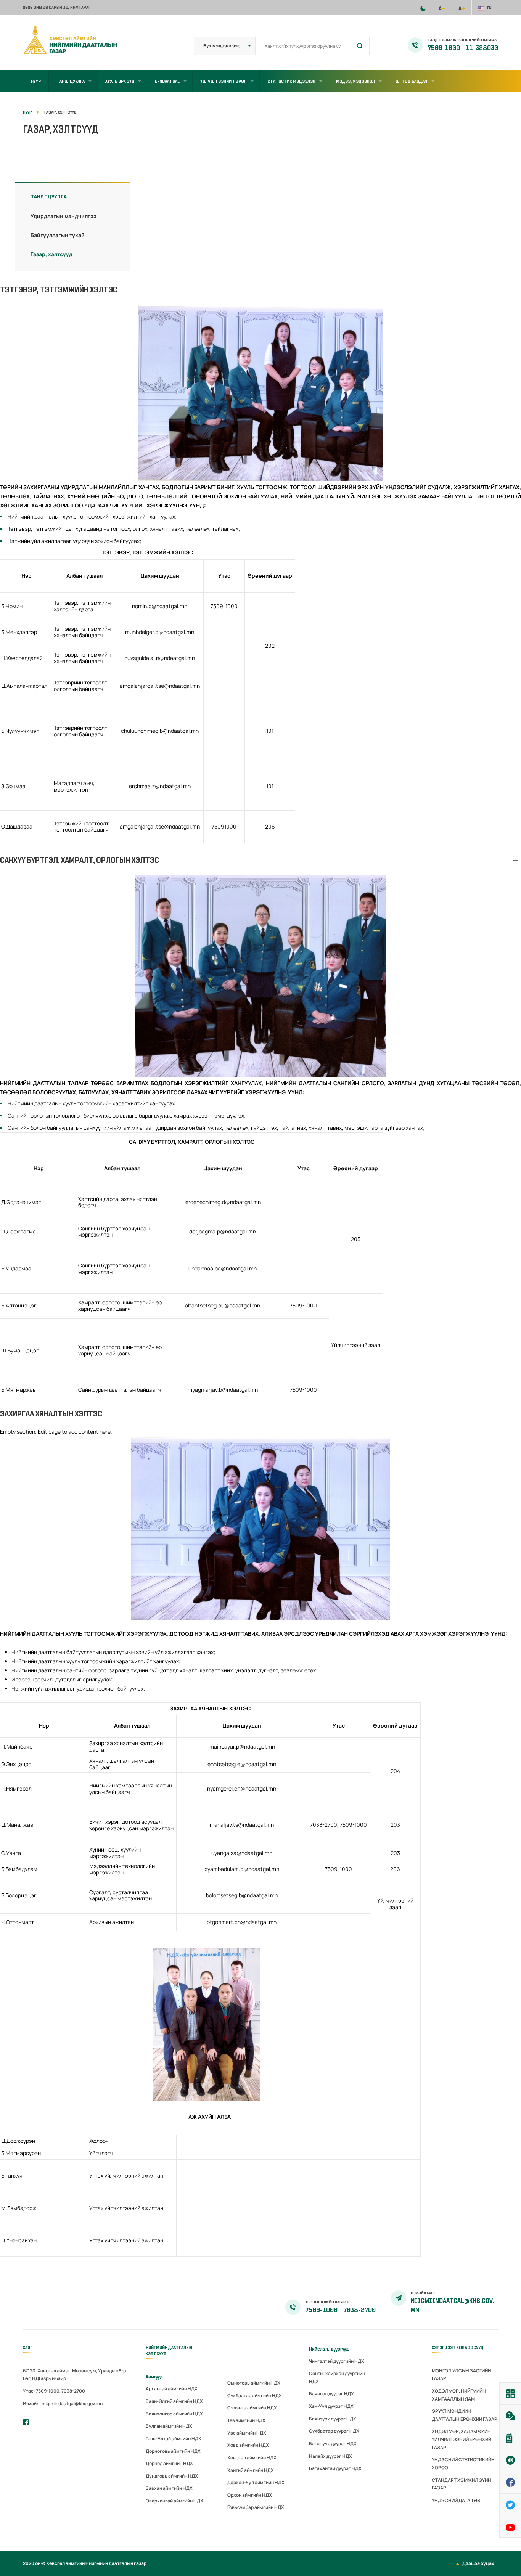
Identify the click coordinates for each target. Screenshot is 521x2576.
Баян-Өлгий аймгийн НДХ (174, 2401)
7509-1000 (444, 48)
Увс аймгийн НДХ (247, 2433)
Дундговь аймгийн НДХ (172, 2476)
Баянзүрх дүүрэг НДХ (333, 2419)
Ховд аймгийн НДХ (248, 2445)
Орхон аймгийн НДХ (250, 2495)
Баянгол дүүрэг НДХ (331, 2394)
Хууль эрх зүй (120, 81)
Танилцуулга (71, 81)
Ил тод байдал (411, 81)
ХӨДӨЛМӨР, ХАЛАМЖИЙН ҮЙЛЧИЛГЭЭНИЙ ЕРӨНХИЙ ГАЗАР (462, 2439)
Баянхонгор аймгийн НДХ (174, 2414)
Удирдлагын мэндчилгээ (64, 216)
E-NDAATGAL (167, 81)
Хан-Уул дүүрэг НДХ (331, 2406)
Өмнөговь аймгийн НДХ (254, 2383)
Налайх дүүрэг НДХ (330, 2456)
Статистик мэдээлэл (291, 81)
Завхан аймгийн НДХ (169, 2488)
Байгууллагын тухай (58, 235)
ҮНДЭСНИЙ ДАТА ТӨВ (456, 2500)
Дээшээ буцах (478, 2563)
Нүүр (36, 81)
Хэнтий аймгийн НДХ (251, 2470)
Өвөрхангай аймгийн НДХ (174, 2501)
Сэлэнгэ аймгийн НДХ (252, 2408)
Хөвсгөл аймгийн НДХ (252, 2458)
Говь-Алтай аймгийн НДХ (174, 2439)
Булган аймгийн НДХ (169, 2426)
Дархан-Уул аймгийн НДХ (256, 2482)
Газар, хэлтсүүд (51, 254)
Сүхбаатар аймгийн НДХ (255, 2395)
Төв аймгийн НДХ (246, 2420)
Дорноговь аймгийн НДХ (173, 2451)
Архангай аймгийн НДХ (172, 2389)
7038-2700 (359, 2310)
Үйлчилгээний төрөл (224, 81)
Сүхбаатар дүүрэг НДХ (334, 2431)
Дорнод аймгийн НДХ (169, 2463)
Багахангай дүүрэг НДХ (335, 2468)
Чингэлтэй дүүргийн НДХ (337, 2361)
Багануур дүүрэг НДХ (333, 2444)
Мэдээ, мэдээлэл (355, 81)
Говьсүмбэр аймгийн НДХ (256, 2507)
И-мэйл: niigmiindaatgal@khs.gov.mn (63, 2403)
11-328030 (482, 48)
